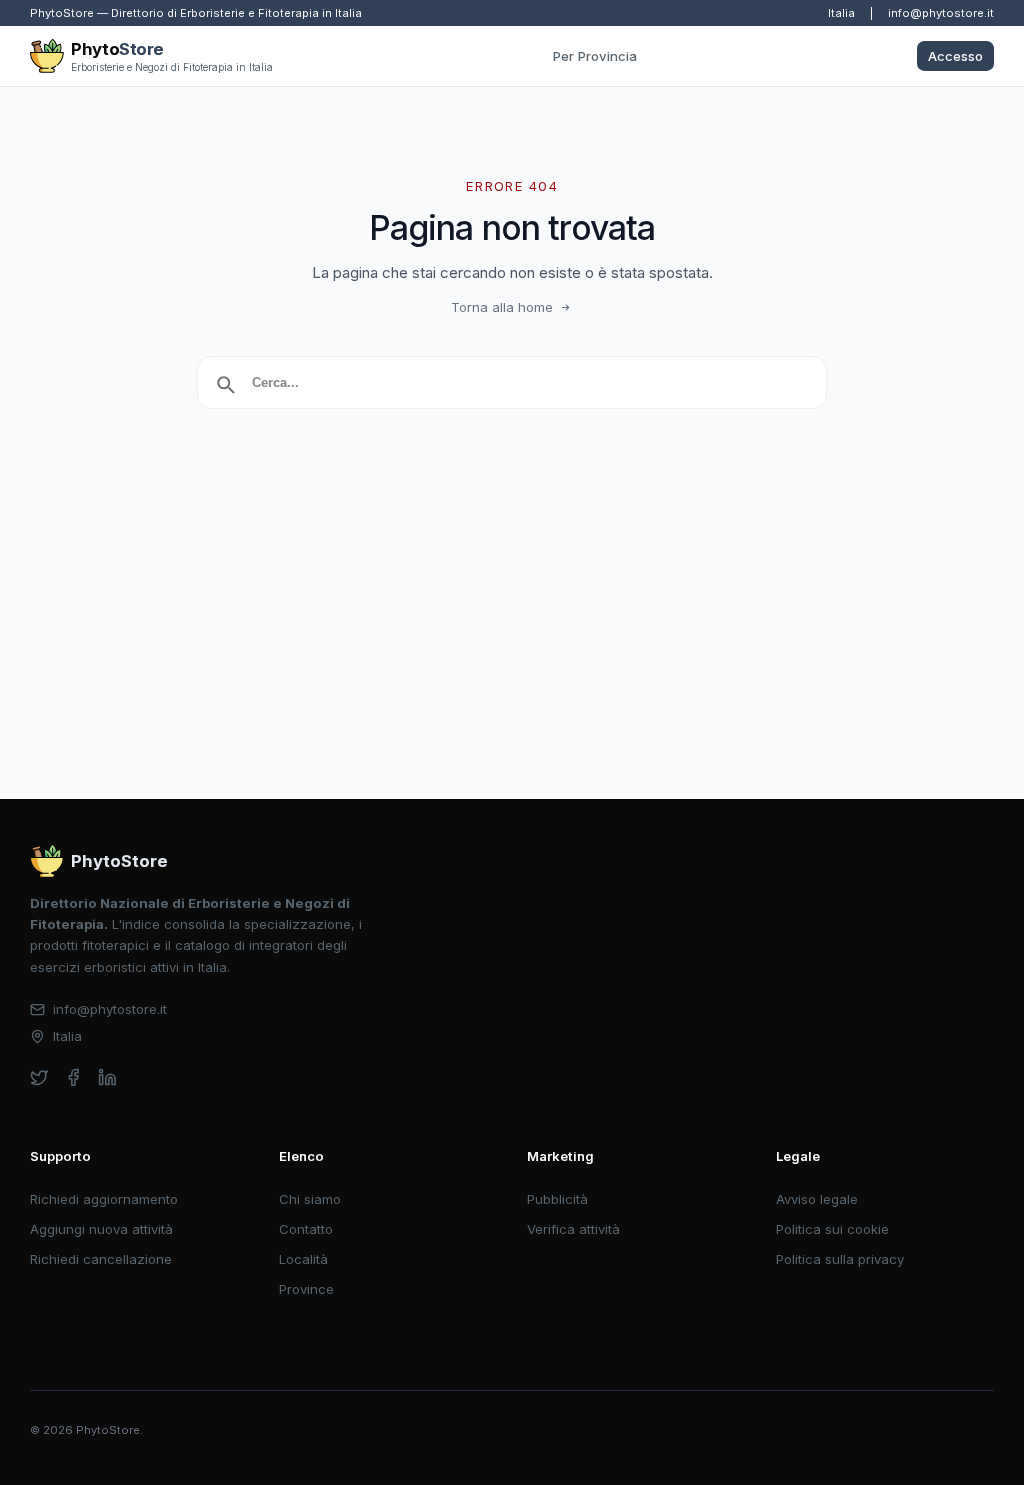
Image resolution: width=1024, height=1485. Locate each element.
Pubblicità (557, 1199)
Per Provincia (595, 56)
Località (303, 1259)
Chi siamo (310, 1199)
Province (306, 1289)
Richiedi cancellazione (101, 1259)
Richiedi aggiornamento (104, 1199)
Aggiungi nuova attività (101, 1229)
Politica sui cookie (832, 1229)
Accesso (955, 56)
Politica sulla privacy (840, 1259)
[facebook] (73, 1077)
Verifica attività (573, 1229)
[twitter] (39, 1077)
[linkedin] (107, 1077)
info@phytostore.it (941, 13)
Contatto (306, 1229)
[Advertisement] (512, 649)
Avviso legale (817, 1199)
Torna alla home (502, 307)
